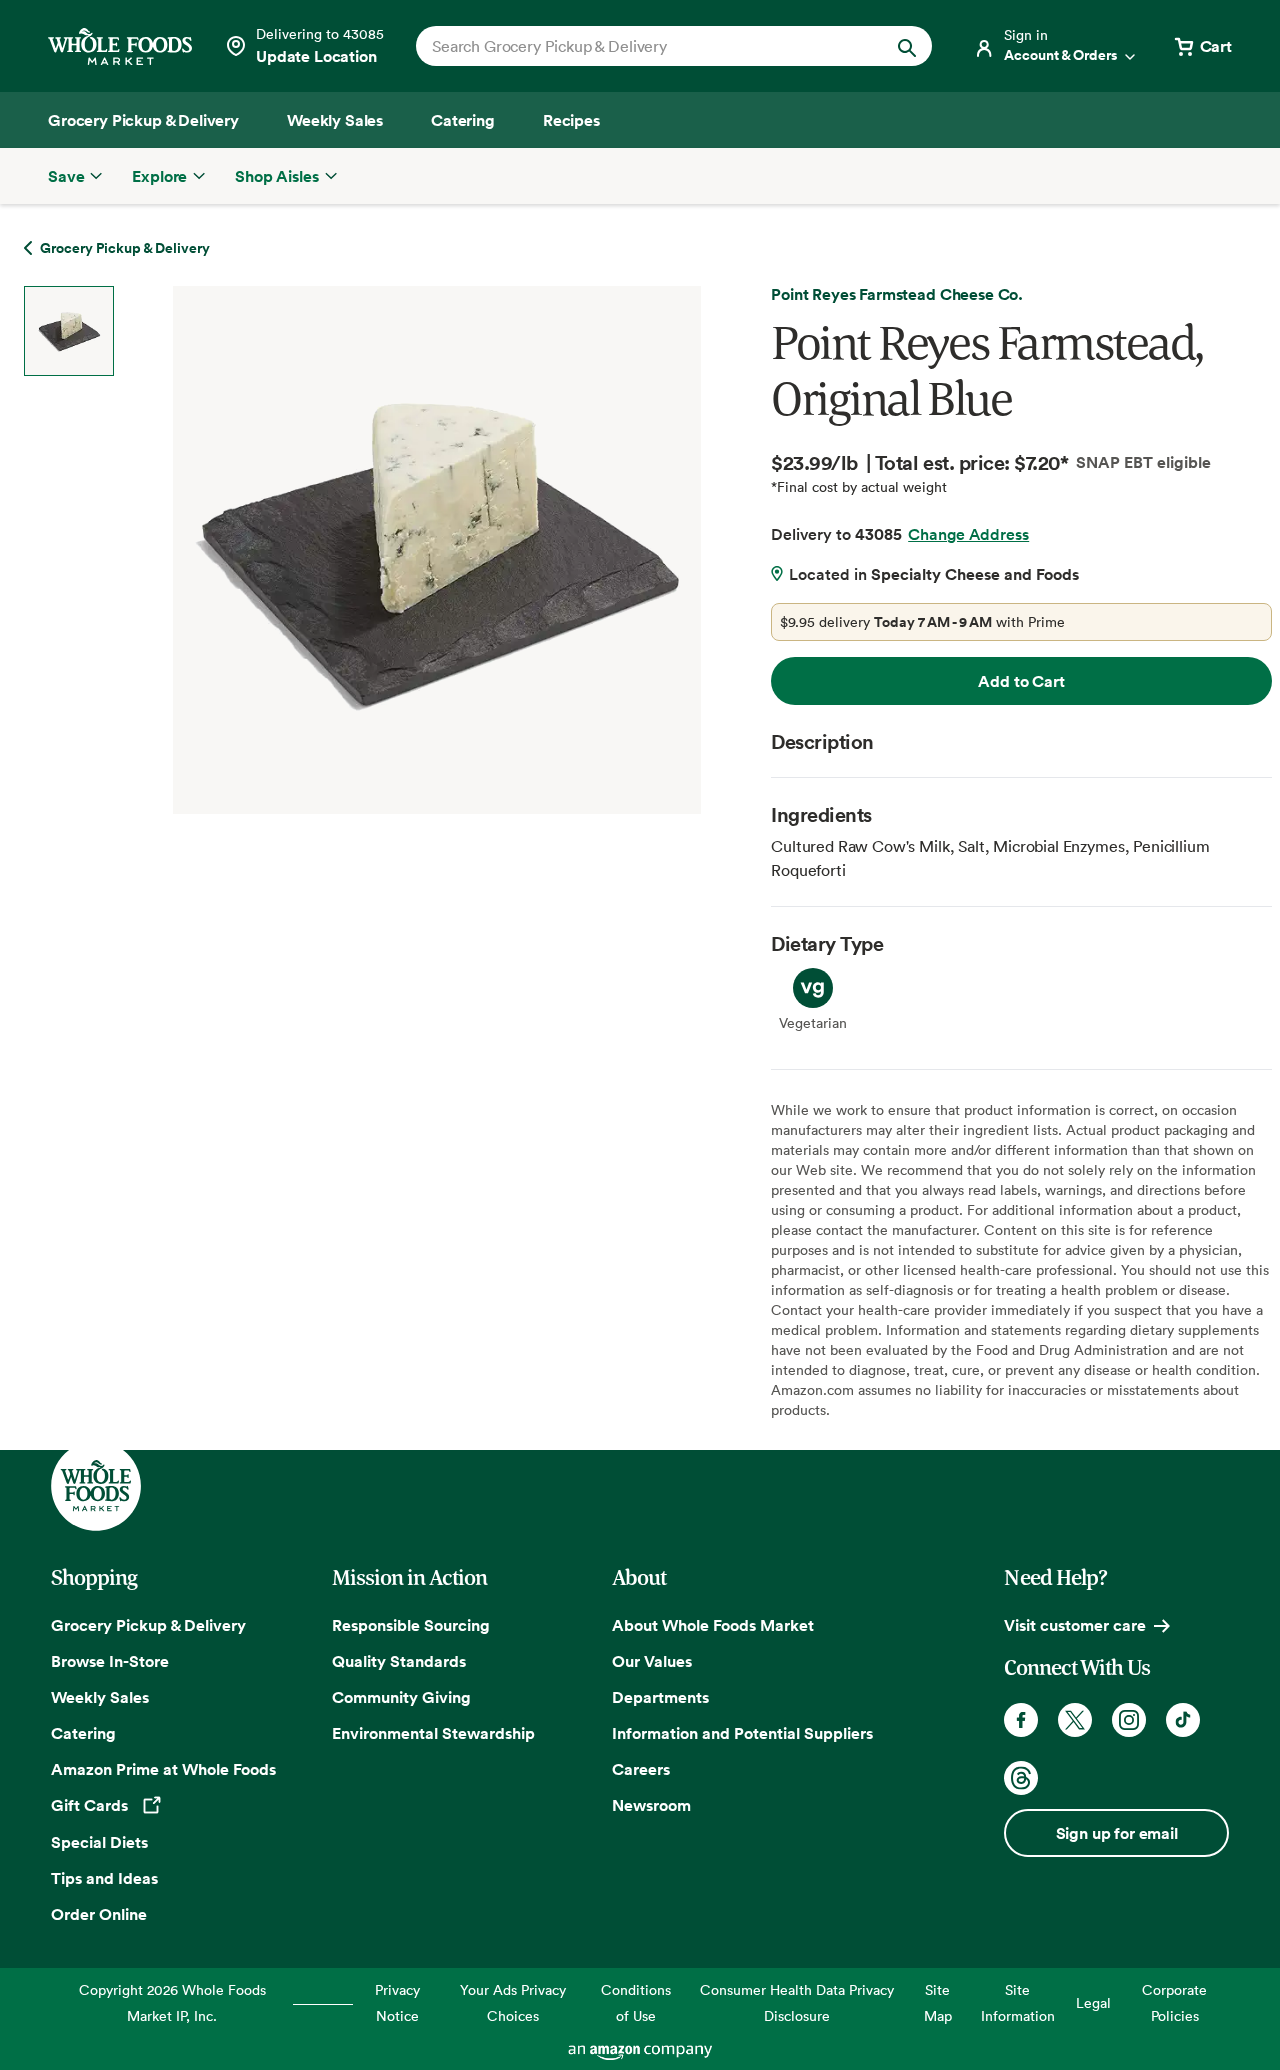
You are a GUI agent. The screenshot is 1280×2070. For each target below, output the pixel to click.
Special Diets (99, 1842)
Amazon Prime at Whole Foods (163, 1769)
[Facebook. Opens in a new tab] (1021, 1720)
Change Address (968, 534)
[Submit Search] (907, 46)
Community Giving (401, 1697)
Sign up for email (1117, 1833)
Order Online (99, 1914)
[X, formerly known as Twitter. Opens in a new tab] (1075, 1720)
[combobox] (649, 46)
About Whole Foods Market (713, 1625)
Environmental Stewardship (433, 1733)
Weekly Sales (100, 1697)
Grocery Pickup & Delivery (148, 1625)
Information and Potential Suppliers (742, 1733)
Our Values (652, 1661)
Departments (660, 1697)
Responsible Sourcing (411, 1625)
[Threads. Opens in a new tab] (1021, 1778)
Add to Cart (1021, 681)
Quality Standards (399, 1661)
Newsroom (651, 1805)
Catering (83, 1733)
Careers (641, 1769)
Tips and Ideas (104, 1878)
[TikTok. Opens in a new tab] (1183, 1720)
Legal (1093, 2002)
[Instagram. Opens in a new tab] (1129, 1720)
